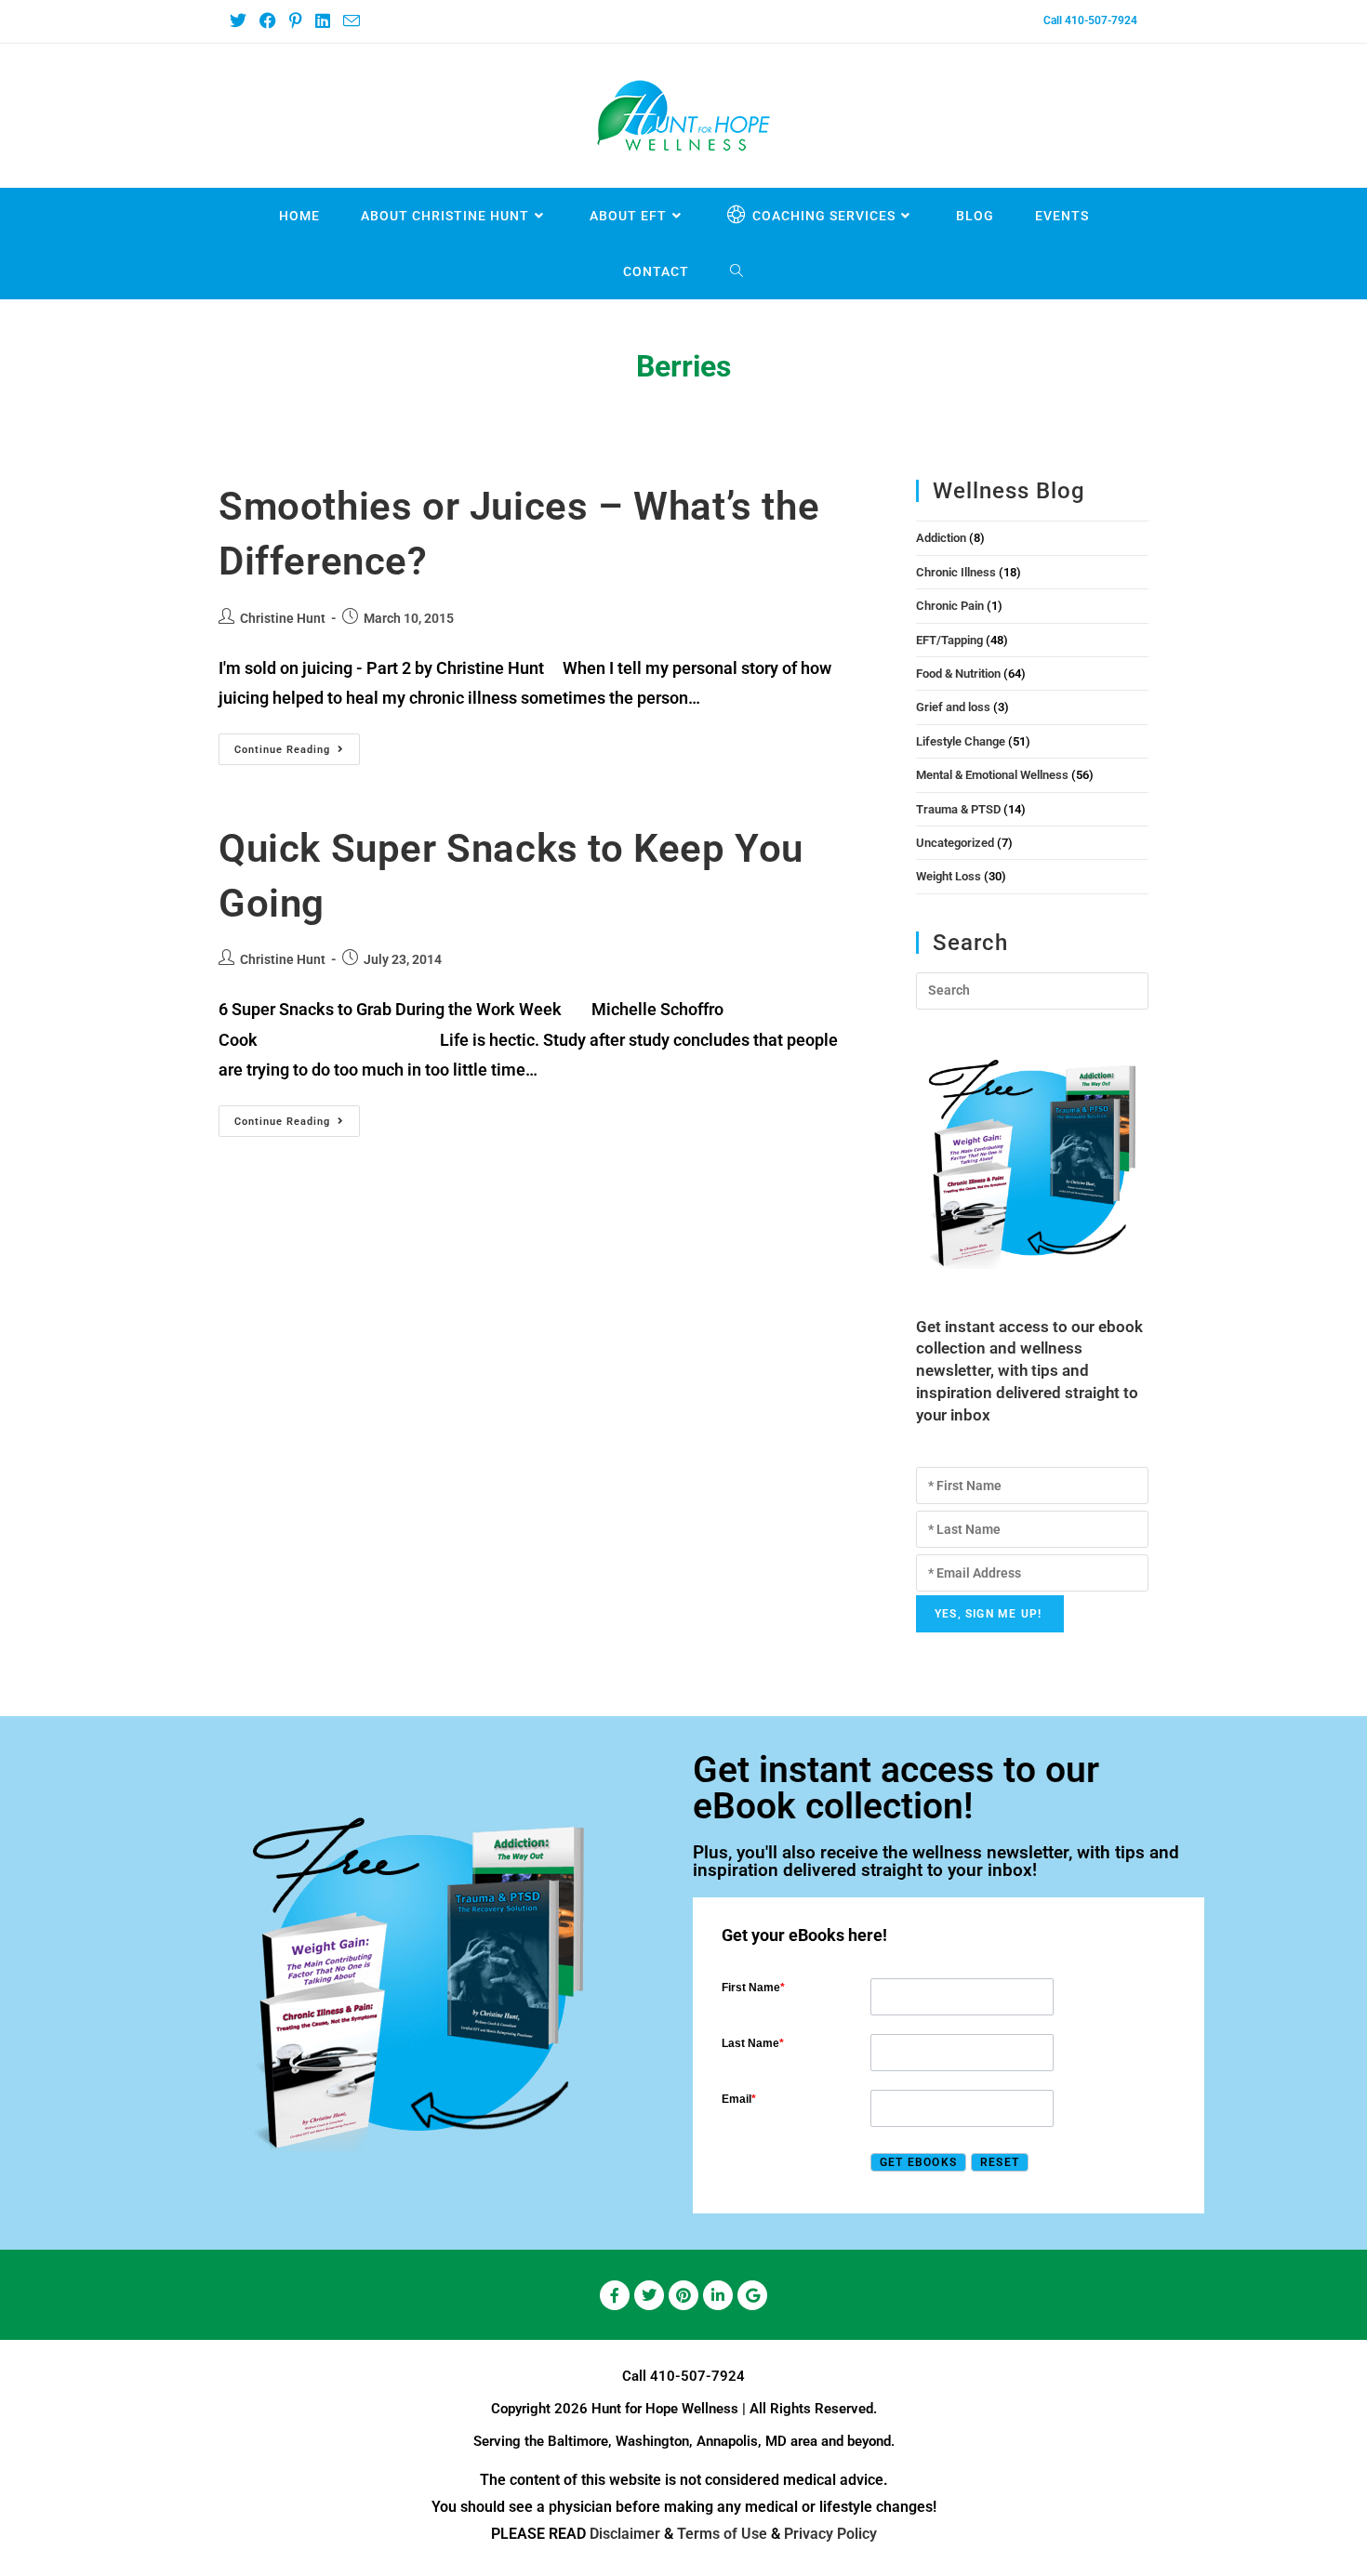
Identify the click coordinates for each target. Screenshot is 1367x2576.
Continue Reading (297, 745)
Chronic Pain (950, 606)
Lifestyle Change (961, 741)
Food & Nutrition (958, 674)
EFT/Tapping (949, 640)
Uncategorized (955, 843)
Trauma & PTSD (958, 809)
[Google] (752, 2295)
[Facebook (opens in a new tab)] (267, 21)
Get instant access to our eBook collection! (896, 1788)
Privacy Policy (830, 2534)
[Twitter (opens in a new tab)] (241, 21)
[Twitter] (649, 2295)
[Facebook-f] (615, 2295)
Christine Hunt (283, 618)
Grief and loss (953, 707)
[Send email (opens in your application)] (351, 22)
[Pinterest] (683, 2295)
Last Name (753, 2043)
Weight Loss (949, 876)
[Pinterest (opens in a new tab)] (295, 21)
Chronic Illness (956, 572)
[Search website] (737, 271)
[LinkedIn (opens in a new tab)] (322, 21)
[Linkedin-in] (718, 2295)
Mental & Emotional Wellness (992, 775)
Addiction (941, 538)
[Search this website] (1032, 990)
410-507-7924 (697, 2376)
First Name (753, 1988)
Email (739, 2099)
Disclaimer (625, 2534)
